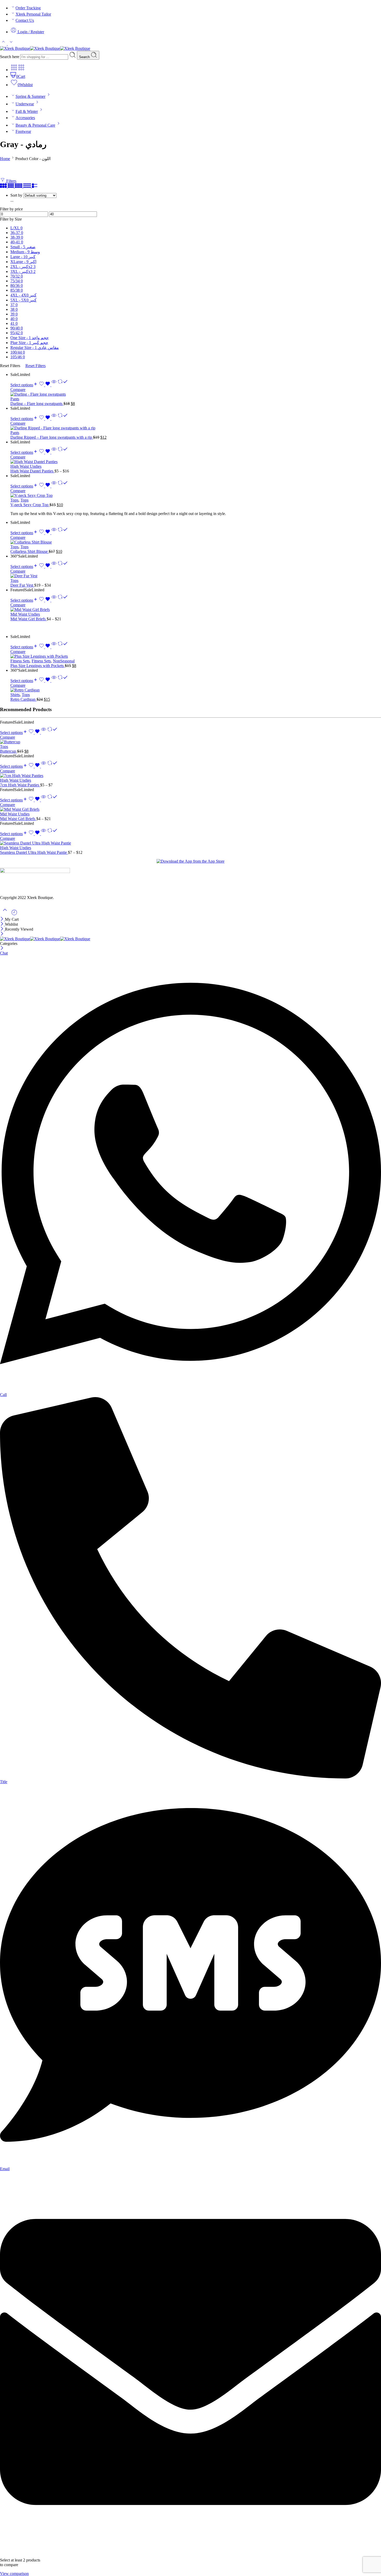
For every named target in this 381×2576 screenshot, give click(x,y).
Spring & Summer (30, 96)
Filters (11, 181)
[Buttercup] (190, 742)
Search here (10, 57)
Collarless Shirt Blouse (30, 551)
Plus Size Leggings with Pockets (38, 666)
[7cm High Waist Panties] (190, 776)
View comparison (14, 2574)
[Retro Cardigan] (196, 690)
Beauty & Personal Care (35, 125)
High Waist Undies (26, 466)
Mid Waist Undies (25, 614)
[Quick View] (54, 385)
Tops (14, 500)
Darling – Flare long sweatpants (37, 404)
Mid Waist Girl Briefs (29, 619)
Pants (15, 399)
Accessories (25, 118)
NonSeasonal (64, 661)
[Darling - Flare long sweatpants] (196, 394)
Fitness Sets (20, 661)
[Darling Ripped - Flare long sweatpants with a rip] (196, 428)
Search (85, 57)
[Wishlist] (45, 385)
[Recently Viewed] (14, 914)
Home (5, 159)
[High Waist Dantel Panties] (196, 462)
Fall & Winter (27, 111)
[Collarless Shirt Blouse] (196, 542)
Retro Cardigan (23, 699)
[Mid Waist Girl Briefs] (196, 610)
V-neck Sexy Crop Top (30, 505)
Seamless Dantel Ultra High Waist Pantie (34, 852)
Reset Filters (36, 366)
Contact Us (25, 20)
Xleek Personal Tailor (33, 14)
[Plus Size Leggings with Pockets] (196, 656)
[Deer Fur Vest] (196, 576)
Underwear (25, 104)
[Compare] (63, 385)
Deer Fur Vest (22, 585)
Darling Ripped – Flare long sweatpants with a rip (52, 437)
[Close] (2, 919)
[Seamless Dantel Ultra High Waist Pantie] (190, 843)
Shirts (15, 695)
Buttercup (9, 751)
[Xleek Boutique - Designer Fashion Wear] (45, 48)
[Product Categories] (14, 70)
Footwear (23, 131)
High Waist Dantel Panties (32, 471)
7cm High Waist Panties (20, 785)
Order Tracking (28, 8)
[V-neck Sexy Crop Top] (196, 496)
